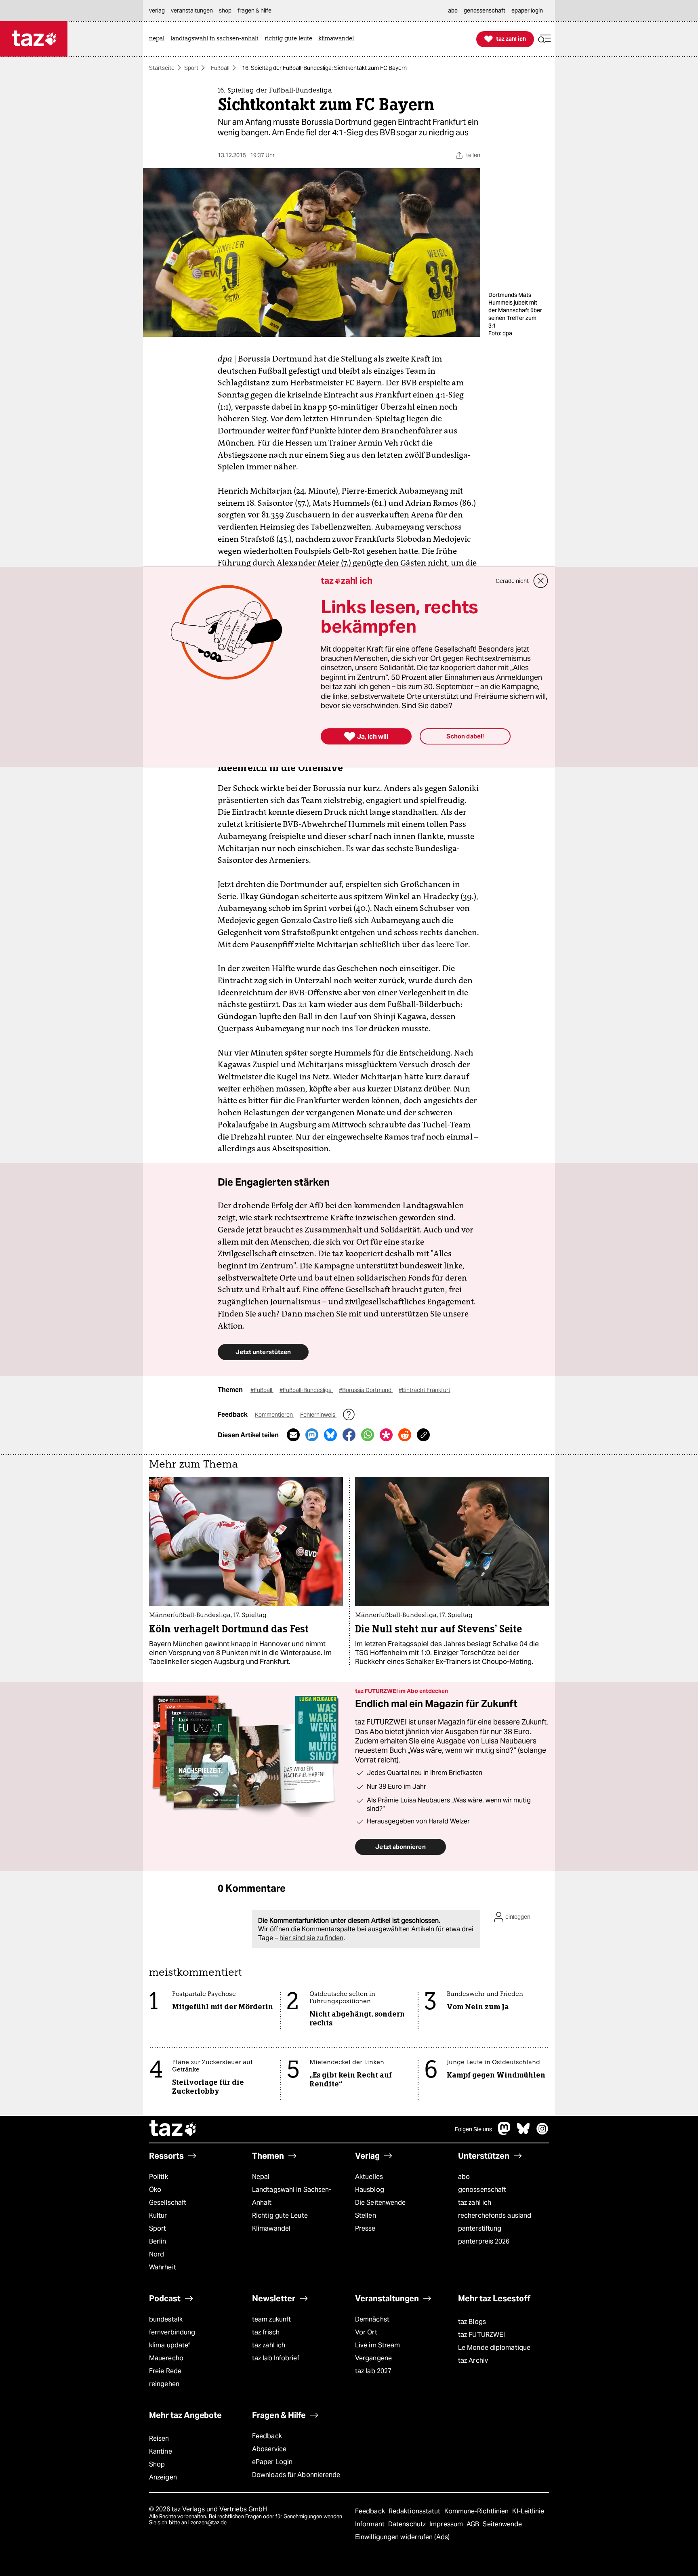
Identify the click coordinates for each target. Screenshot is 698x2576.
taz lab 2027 (373, 2371)
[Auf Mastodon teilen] (312, 1435)
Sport (191, 68)
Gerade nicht (512, 581)
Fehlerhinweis (318, 1415)
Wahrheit (163, 2267)
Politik (159, 2177)
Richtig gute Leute (280, 2215)
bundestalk (166, 2319)
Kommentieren (274, 1415)
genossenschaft (482, 2190)
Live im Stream (377, 2345)
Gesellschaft (168, 2203)
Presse (365, 2228)
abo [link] (453, 11)
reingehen (164, 2384)
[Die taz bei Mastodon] (505, 2133)
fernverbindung (172, 2332)
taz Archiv (473, 2360)
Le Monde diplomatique (494, 2348)
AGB (474, 2524)
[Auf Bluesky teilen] (330, 1435)
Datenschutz (408, 2524)
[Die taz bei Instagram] (542, 2133)
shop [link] (225, 11)
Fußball (220, 68)
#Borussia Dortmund (366, 1390)
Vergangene (373, 2358)
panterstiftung (480, 2228)
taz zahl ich (475, 2203)
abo (464, 2177)
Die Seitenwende (380, 2203)
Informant (371, 2524)
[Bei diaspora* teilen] (386, 1435)
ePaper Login (272, 2462)
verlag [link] (157, 11)
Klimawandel (271, 2228)
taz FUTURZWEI (481, 2335)
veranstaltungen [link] (192, 11)
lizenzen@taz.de (207, 2522)
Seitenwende (502, 2524)
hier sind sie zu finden (311, 1938)
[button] (545, 39)
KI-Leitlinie (528, 2511)
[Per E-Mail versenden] (293, 1435)
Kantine (161, 2451)
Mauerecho (166, 2358)
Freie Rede (165, 2371)
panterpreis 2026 (484, 2241)
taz (173, 2129)
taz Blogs (472, 2322)
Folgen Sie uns (473, 2129)
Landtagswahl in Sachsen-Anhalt (292, 2196)
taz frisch (266, 2332)
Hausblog (370, 2190)
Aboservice (269, 2449)
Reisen (159, 2438)
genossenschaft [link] (485, 11)
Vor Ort (366, 2332)
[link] (159, 39)
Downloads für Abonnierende (296, 2475)
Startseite (162, 68)
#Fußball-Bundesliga (306, 1390)
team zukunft (271, 2319)
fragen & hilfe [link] (254, 11)
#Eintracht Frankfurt (425, 1390)
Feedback (267, 2436)
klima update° (170, 2345)
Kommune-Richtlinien (477, 2511)
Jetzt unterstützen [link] (263, 1352)
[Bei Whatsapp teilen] (368, 1435)
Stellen (366, 2215)
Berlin (158, 2241)
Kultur (158, 2215)
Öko (155, 2190)
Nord (157, 2254)
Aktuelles (369, 2177)
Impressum (447, 2524)
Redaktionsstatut (415, 2511)
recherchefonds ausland (495, 2215)
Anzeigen (163, 2477)
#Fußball (262, 1390)
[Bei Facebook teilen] (349, 1435)
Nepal (261, 2177)
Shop (157, 2464)
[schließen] (541, 581)
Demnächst (372, 2319)
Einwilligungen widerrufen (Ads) (402, 2537)
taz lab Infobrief (276, 2358)
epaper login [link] (527, 11)
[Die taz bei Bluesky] (523, 2133)
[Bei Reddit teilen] (405, 1435)
